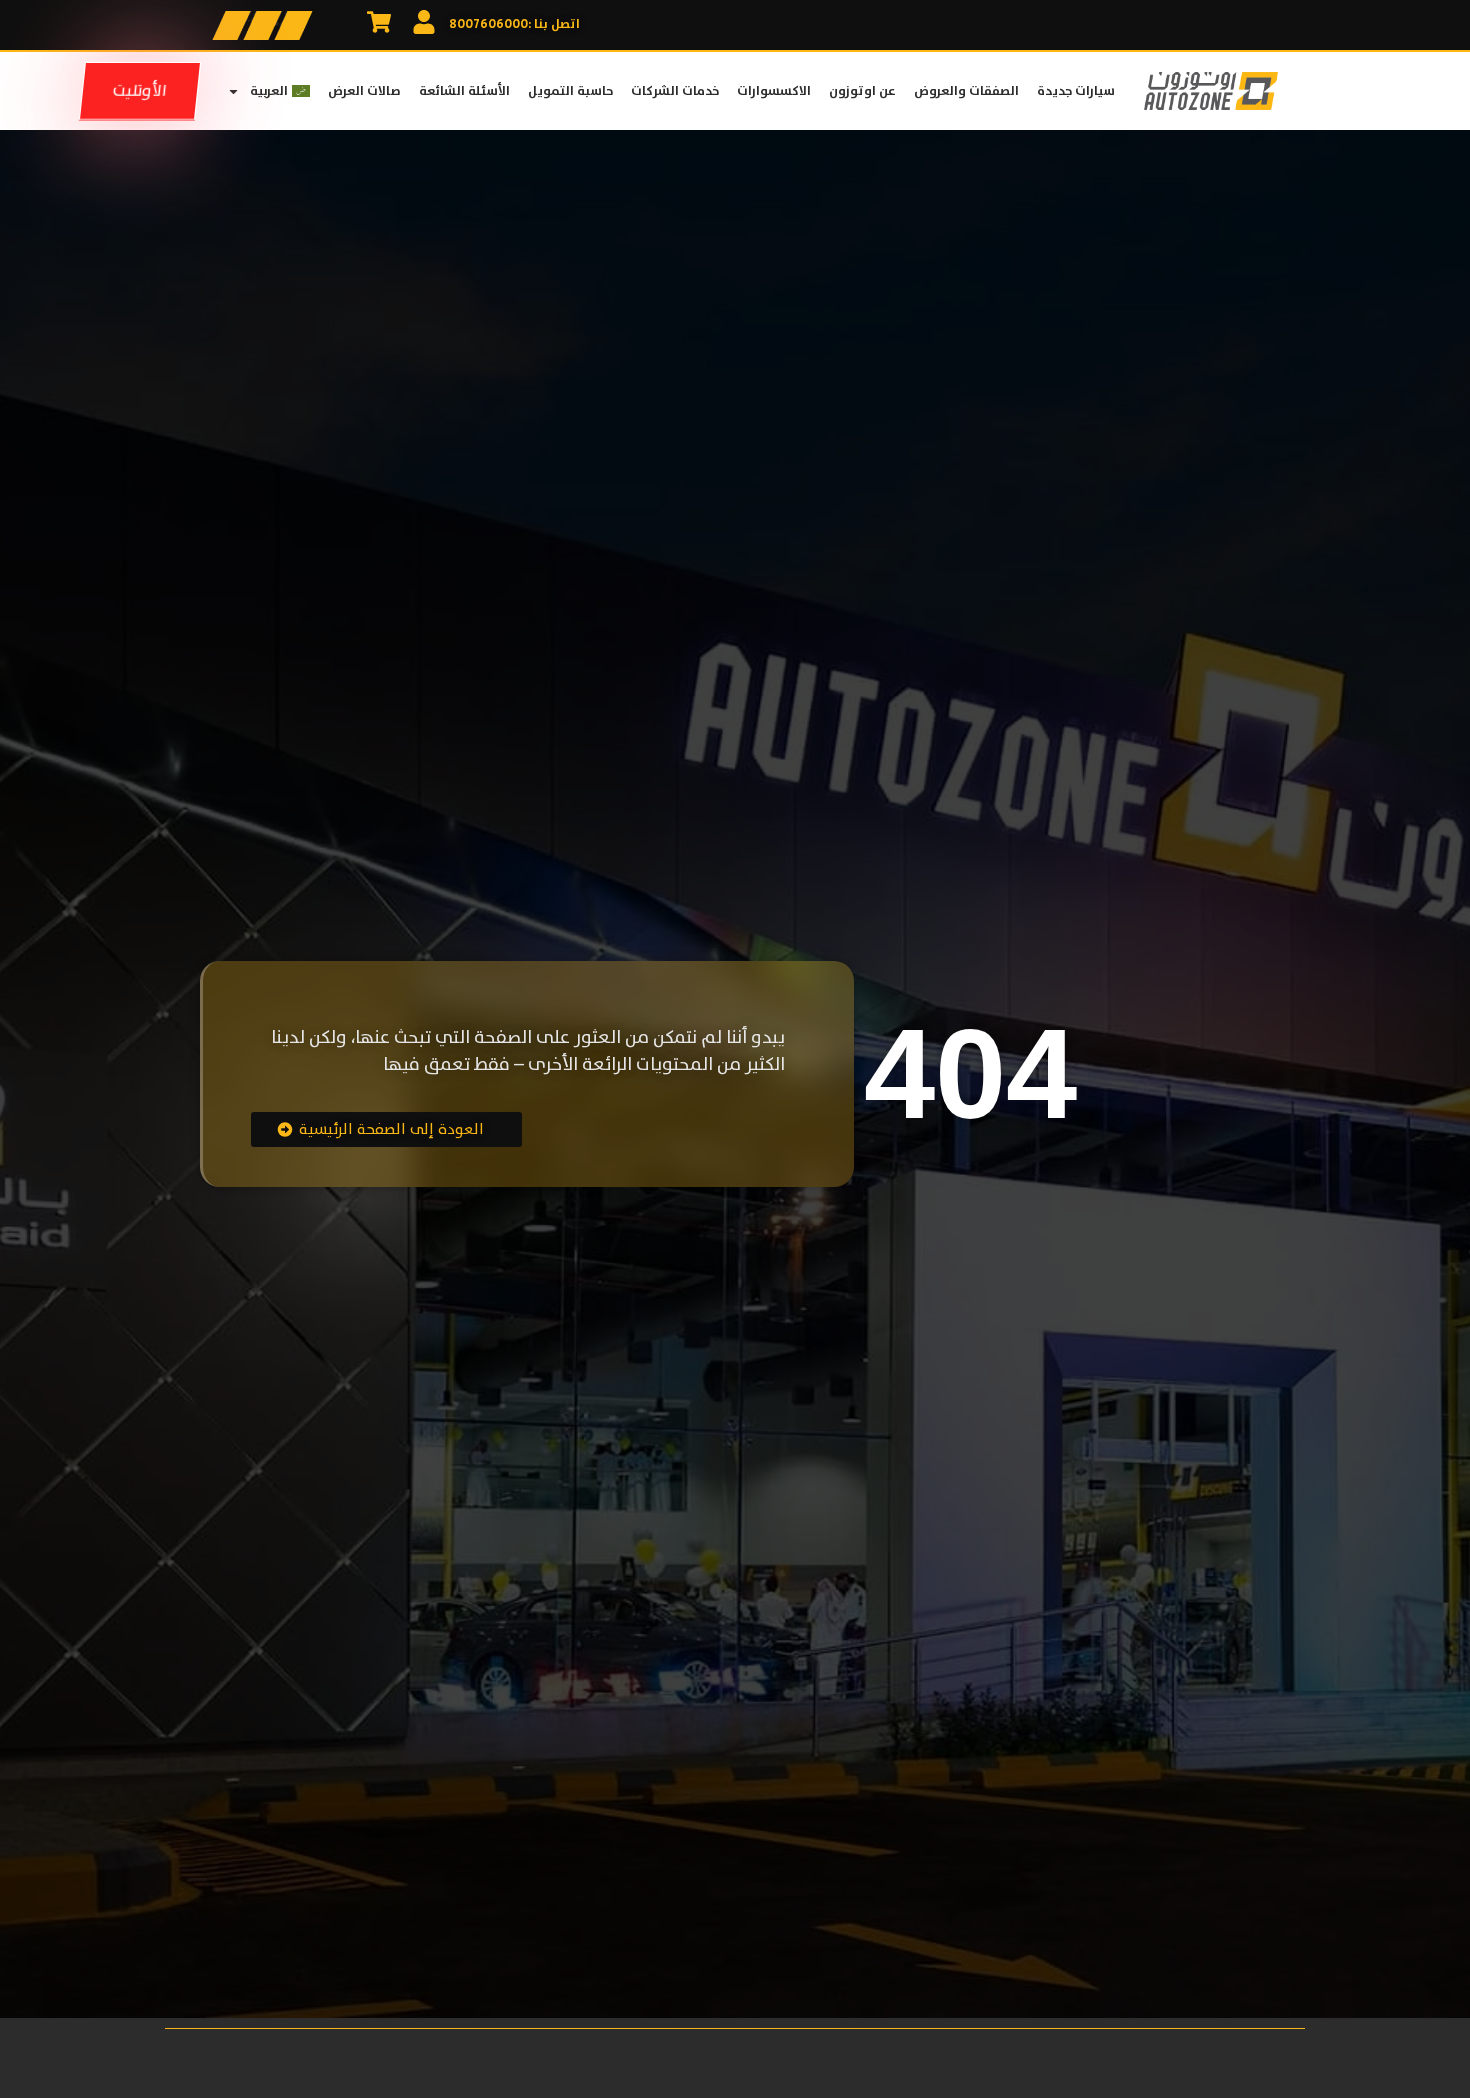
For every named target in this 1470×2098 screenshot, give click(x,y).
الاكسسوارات (774, 91)
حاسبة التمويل (570, 91)
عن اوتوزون (862, 91)
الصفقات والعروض (966, 91)
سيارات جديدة (1076, 91)
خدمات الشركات (675, 91)
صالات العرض (364, 91)
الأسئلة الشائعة (464, 91)
